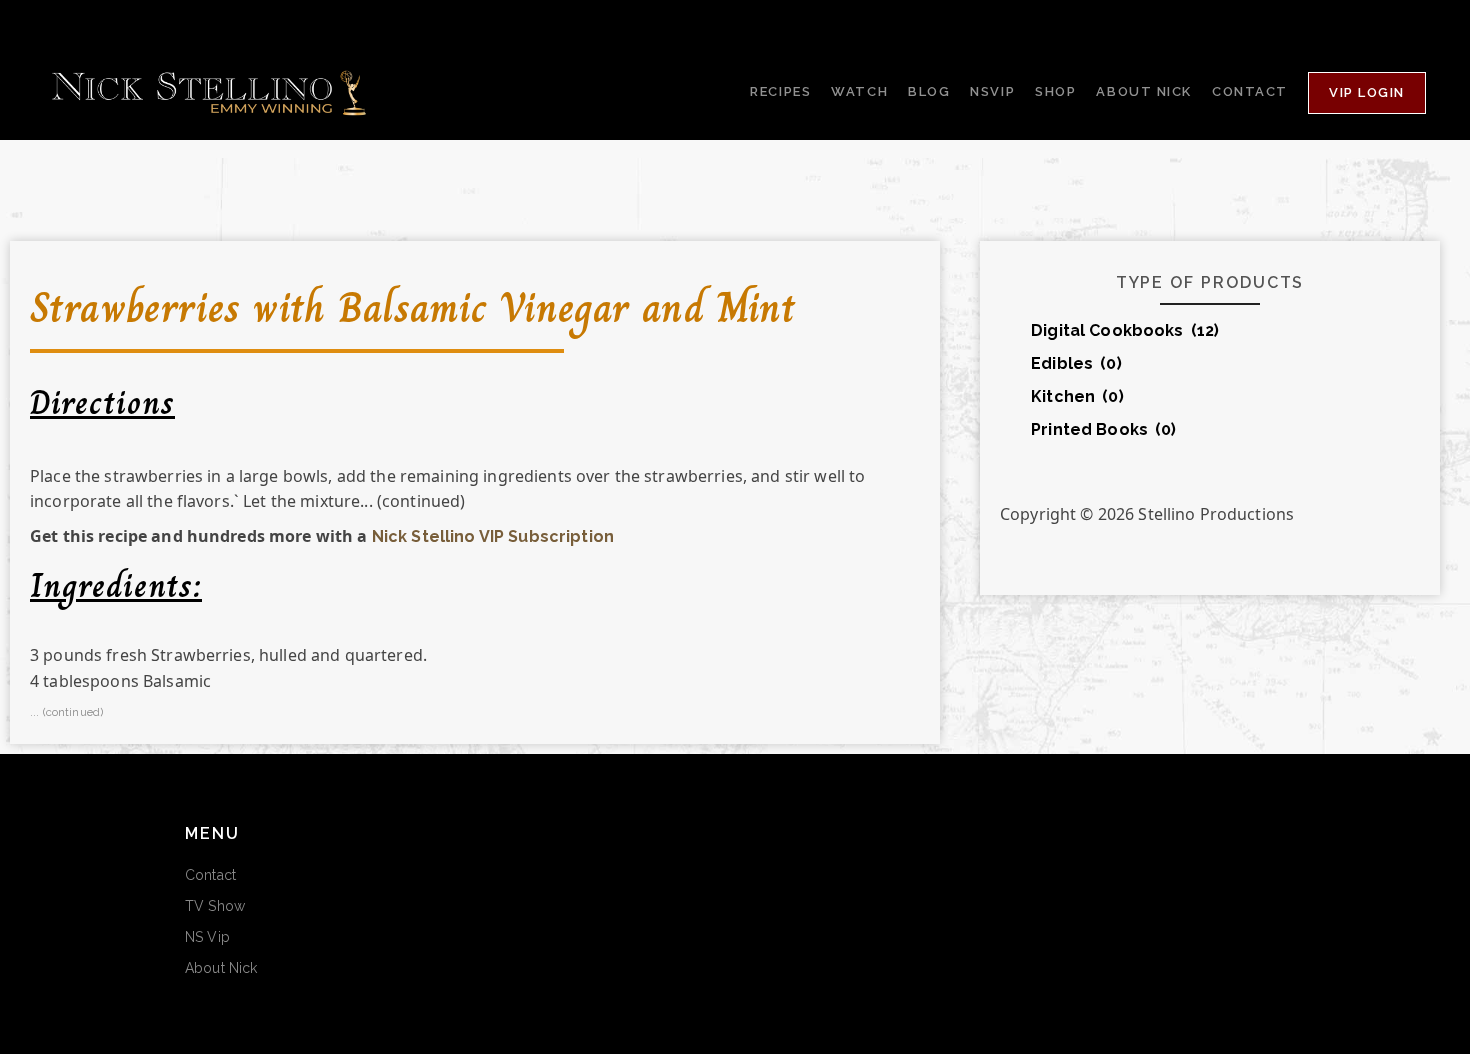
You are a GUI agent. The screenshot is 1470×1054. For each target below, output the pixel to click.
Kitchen (1077, 396)
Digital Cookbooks (1125, 330)
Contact (210, 875)
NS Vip (207, 937)
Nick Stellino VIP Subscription (493, 536)
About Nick (221, 968)
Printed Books (1103, 429)
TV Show (215, 906)
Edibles (1076, 363)
